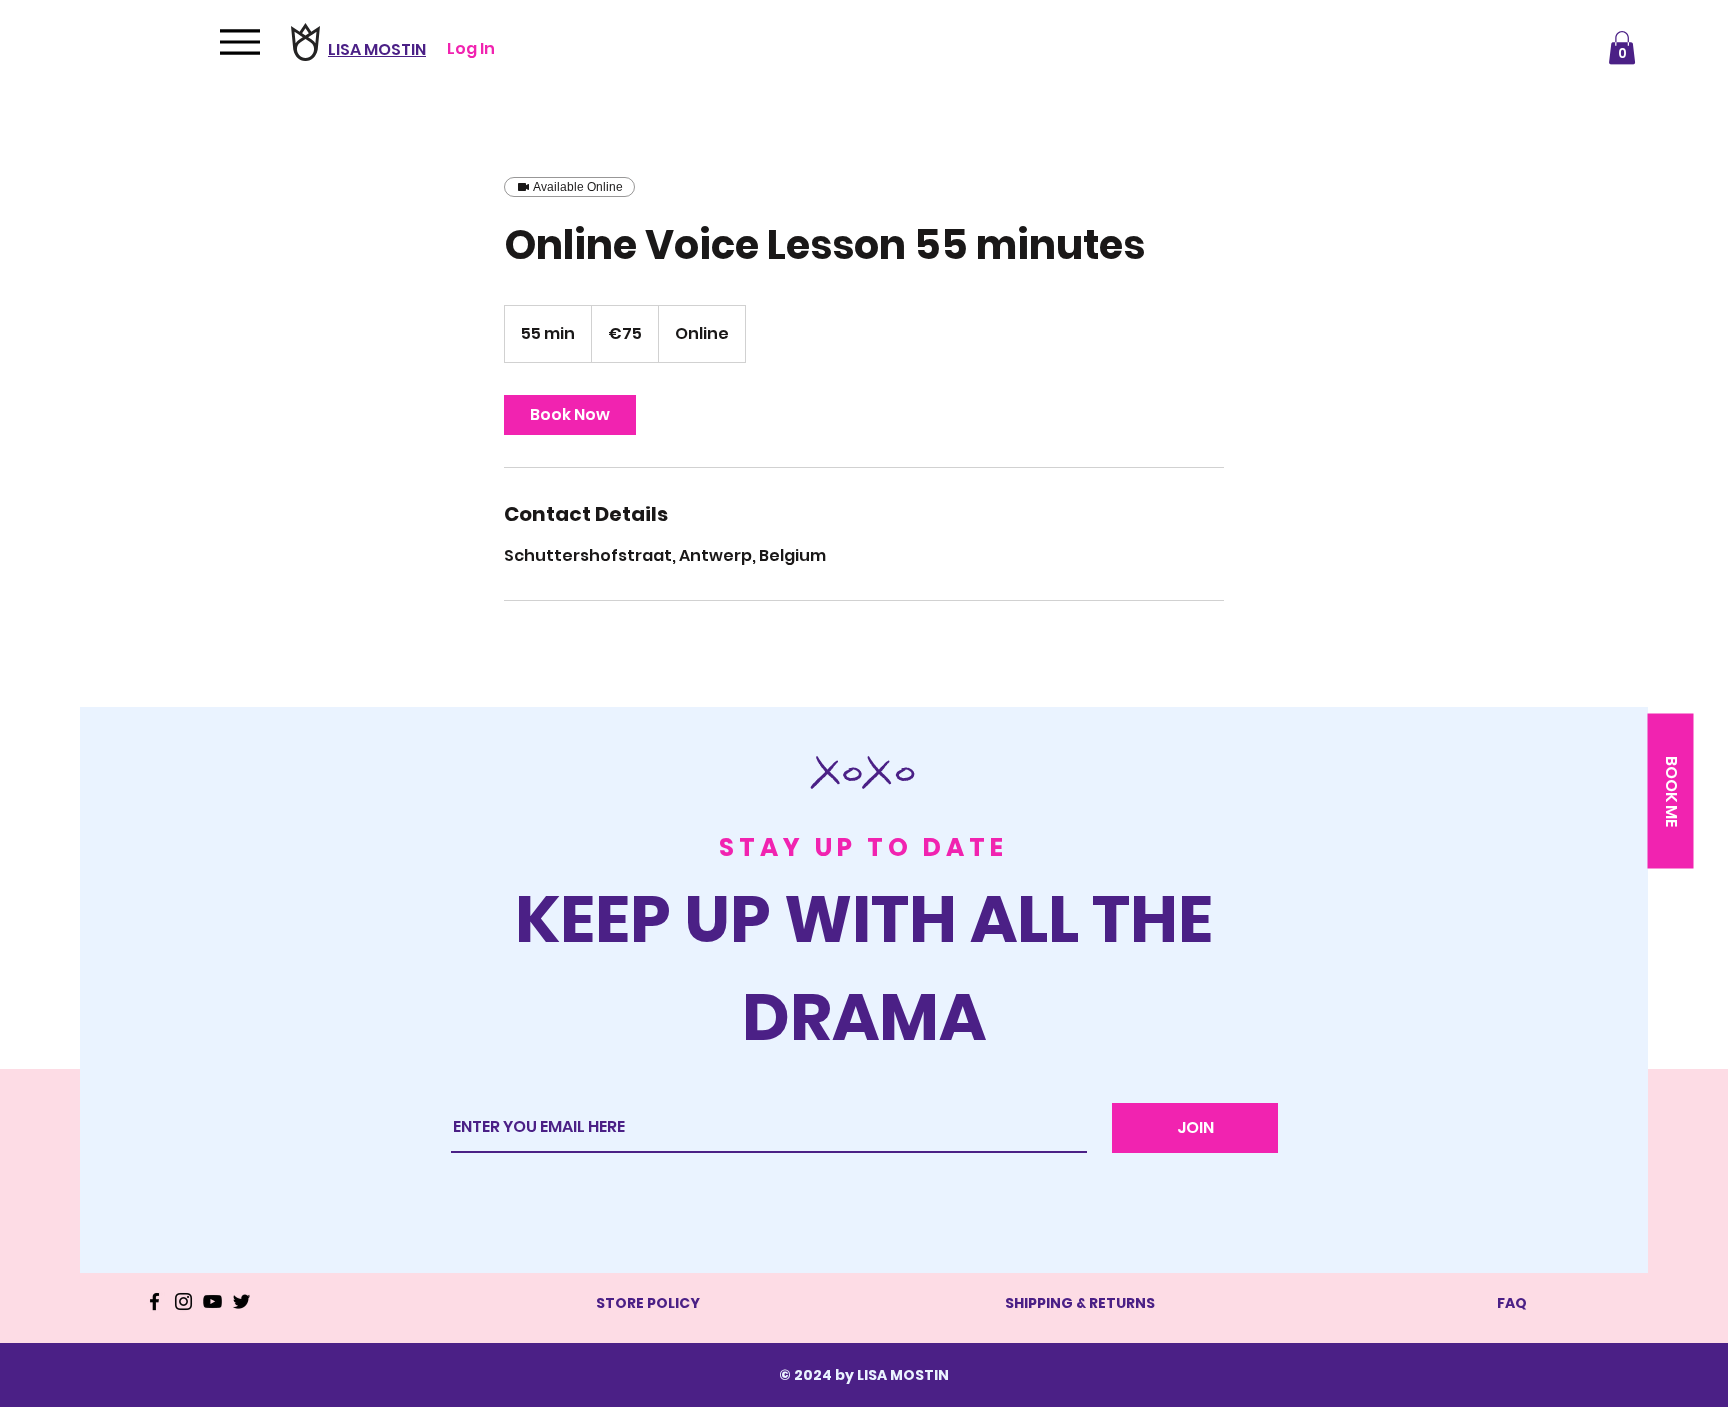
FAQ (1512, 1303)
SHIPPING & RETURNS (1080, 1303)
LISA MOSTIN (377, 49)
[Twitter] (241, 1301)
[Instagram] (183, 1301)
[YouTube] (212, 1301)
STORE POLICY (648, 1303)
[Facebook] (154, 1301)
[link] (570, 415)
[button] (1622, 47)
